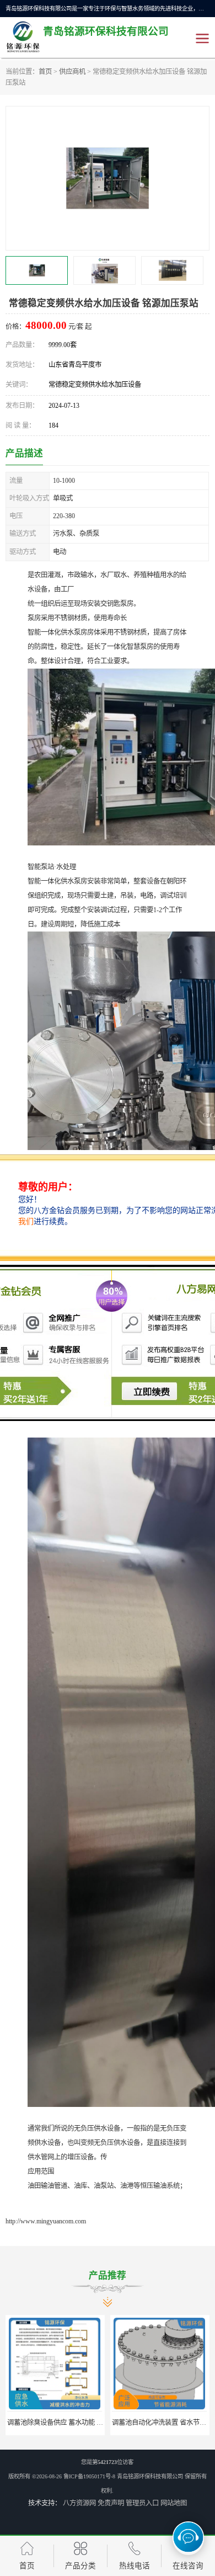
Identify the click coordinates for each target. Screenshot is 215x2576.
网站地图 (174, 2503)
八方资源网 (79, 2503)
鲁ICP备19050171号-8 (89, 2476)
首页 (45, 72)
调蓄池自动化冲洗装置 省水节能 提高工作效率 (75, 2423)
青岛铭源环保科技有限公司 (150, 2476)
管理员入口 (142, 2503)
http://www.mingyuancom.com (46, 2221)
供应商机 (72, 72)
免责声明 (111, 2503)
